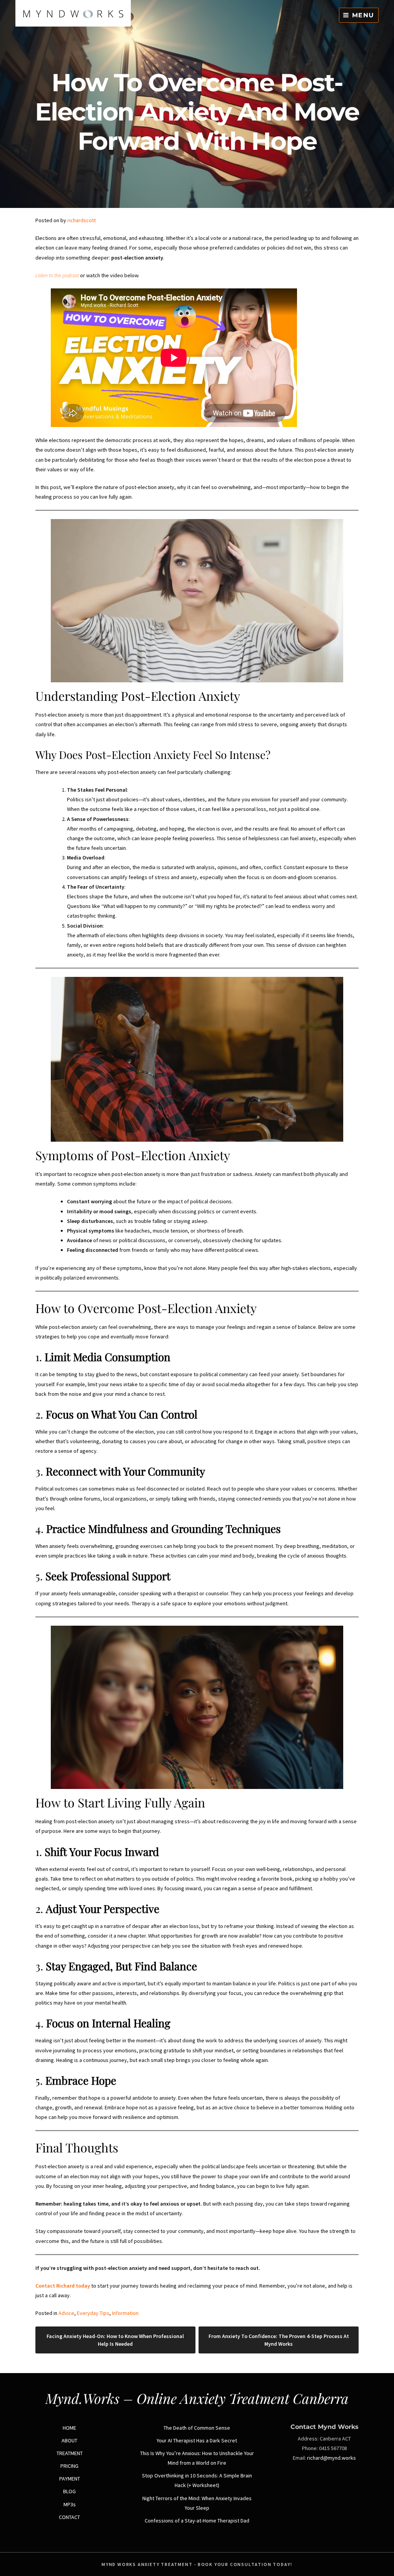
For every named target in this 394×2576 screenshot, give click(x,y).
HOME (69, 2428)
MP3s (70, 2504)
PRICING (69, 2466)
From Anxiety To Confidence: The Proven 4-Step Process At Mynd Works (279, 2340)
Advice (66, 2313)
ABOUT (69, 2440)
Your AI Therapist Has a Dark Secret (197, 2440)
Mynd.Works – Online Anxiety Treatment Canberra (197, 2398)
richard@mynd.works (331, 2458)
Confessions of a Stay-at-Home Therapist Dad (197, 2521)
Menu (362, 15)
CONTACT (69, 2517)
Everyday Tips (93, 2313)
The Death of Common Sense (197, 2428)
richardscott (82, 220)
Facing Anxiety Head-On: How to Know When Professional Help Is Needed (115, 2340)
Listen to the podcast (57, 275)
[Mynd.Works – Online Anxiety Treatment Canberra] (73, 25)
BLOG (69, 2491)
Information (125, 2313)
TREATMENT (70, 2453)
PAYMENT (70, 2479)
